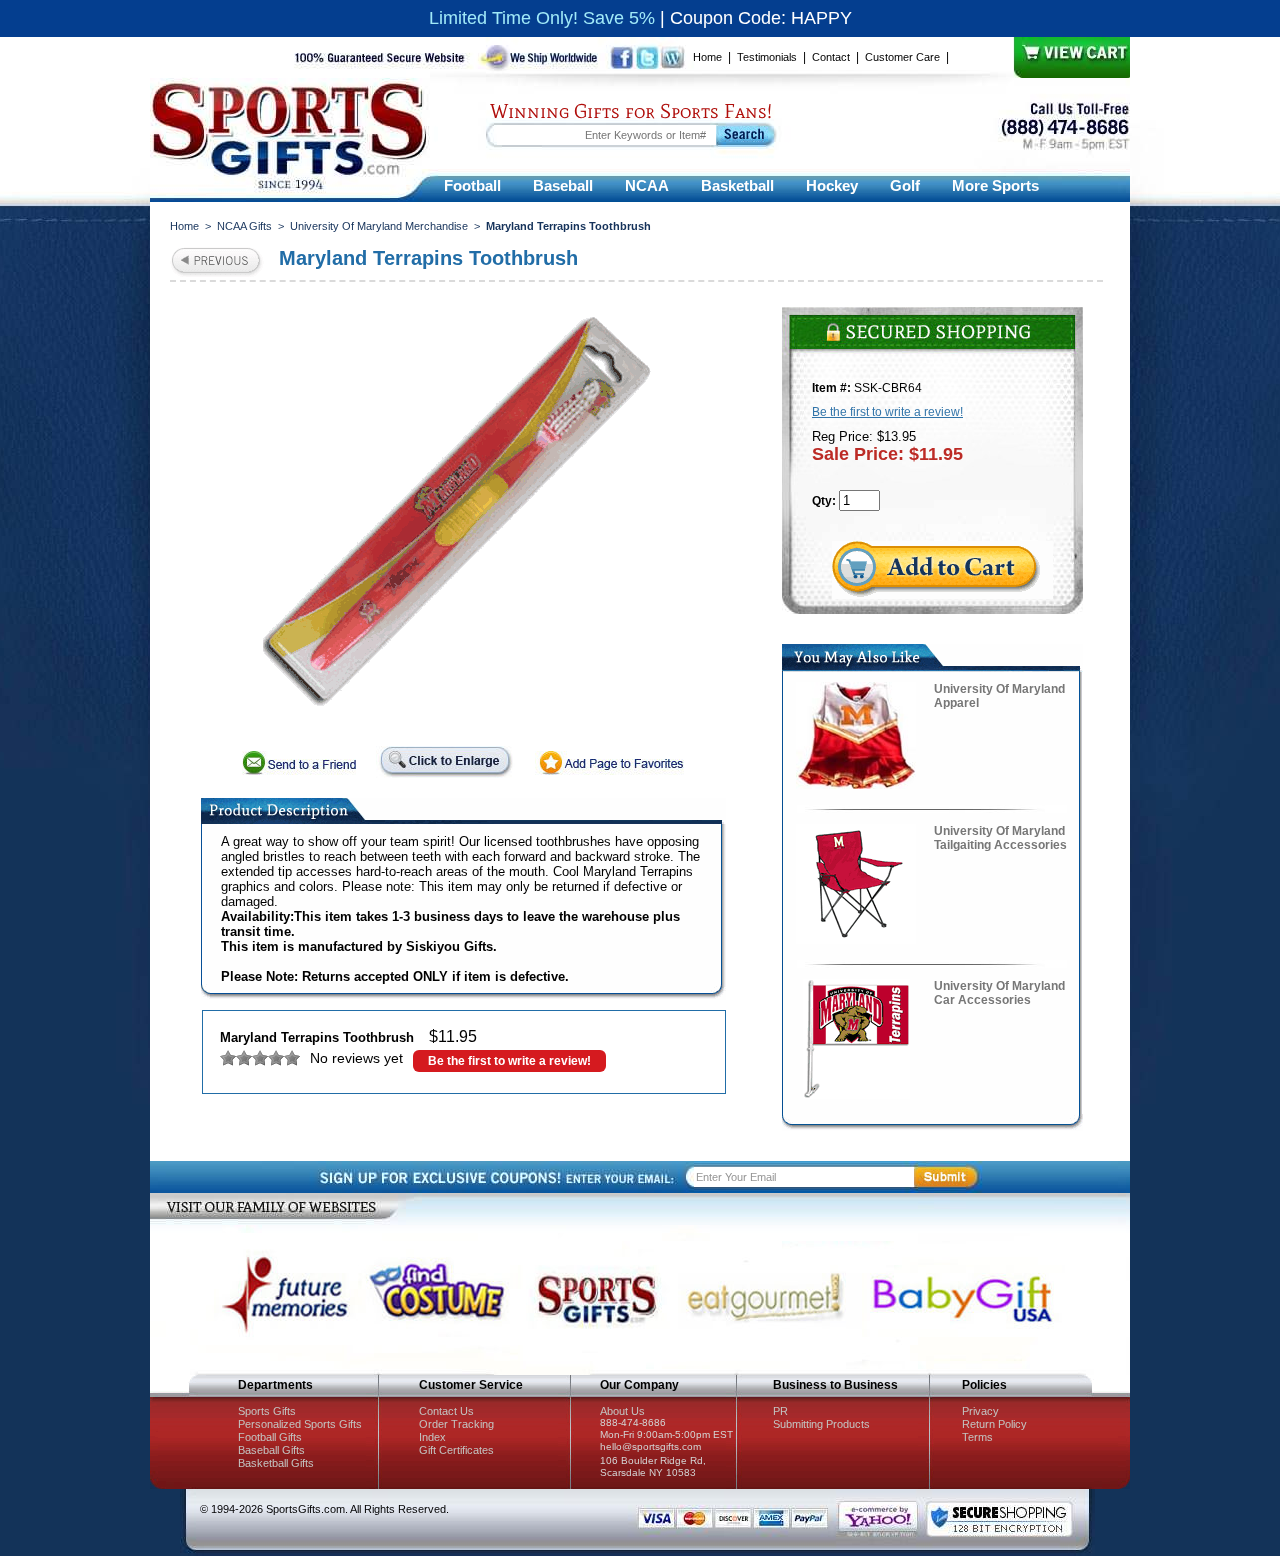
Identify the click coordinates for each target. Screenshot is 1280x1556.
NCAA (647, 185)
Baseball (563, 185)
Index (432, 1437)
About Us (622, 1411)
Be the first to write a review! (509, 1061)
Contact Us (446, 1411)
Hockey (832, 185)
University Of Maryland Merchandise (379, 226)
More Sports (995, 185)
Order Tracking (456, 1424)
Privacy (980, 1411)
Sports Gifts (267, 1411)
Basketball (737, 185)
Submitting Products (821, 1424)
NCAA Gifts (244, 226)
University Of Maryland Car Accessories (999, 993)
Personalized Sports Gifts (300, 1424)
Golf (905, 185)
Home (707, 57)
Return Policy (994, 1424)
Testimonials (767, 57)
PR (780, 1411)
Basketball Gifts (276, 1463)
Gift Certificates (456, 1450)
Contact (831, 57)
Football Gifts (270, 1437)
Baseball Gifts (271, 1450)
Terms (977, 1437)
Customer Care (902, 57)
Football (472, 185)
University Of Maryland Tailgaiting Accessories (1000, 838)
